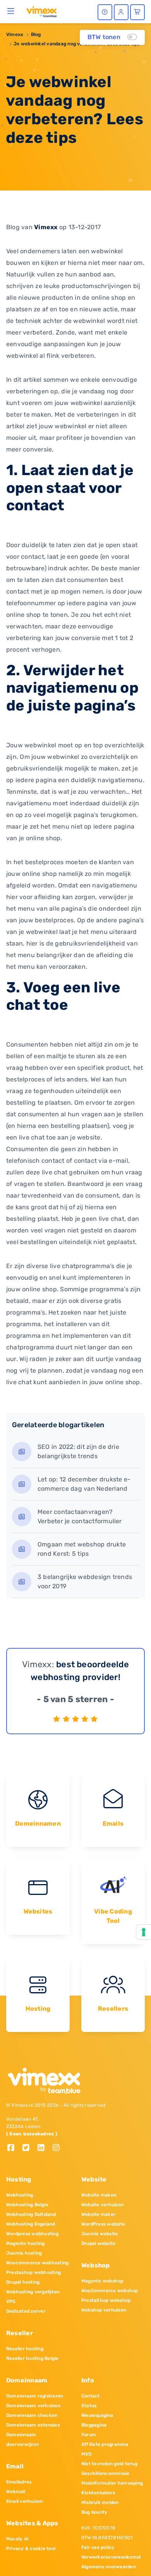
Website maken (99, 2195)
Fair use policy (98, 2547)
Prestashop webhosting (33, 2272)
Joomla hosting (24, 2253)
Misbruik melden (100, 2502)
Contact (91, 2396)
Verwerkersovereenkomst (111, 2557)
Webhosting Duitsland (31, 2214)
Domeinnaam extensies (33, 2425)
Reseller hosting (25, 2349)
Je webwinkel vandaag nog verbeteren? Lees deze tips (76, 44)
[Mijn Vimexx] (121, 12)
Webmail (16, 2492)
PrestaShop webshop (106, 2300)
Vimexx (15, 34)
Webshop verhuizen (104, 2310)
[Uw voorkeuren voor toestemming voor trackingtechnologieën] (144, 1932)
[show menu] (11, 11)
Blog (36, 34)
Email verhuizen (25, 2501)
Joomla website (100, 2234)
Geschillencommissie (106, 2473)
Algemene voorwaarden (109, 2567)
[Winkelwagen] (137, 12)
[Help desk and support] (105, 12)
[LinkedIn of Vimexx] (44, 2148)
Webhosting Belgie (27, 2205)
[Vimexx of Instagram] (58, 2148)
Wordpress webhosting (32, 2234)
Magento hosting (26, 2243)
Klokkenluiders (98, 2493)
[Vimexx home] (41, 11)
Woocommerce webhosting (37, 2263)
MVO (87, 2454)
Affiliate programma (105, 2444)
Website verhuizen (102, 2205)
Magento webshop (102, 2281)
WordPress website (103, 2224)
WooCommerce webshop (110, 2291)
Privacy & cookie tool (31, 2549)
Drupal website (98, 2243)
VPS (11, 2301)
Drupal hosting (23, 2282)
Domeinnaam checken (32, 2415)
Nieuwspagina (97, 2415)
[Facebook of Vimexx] (14, 2148)
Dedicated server (26, 2311)
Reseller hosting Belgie (33, 2358)
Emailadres (19, 2482)
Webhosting (20, 2195)
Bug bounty (94, 2512)
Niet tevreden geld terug (109, 2464)
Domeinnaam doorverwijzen (22, 2440)
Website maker (98, 2214)
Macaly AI (17, 2539)
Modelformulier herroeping (112, 2483)
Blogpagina (94, 2425)
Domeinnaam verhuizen (33, 2406)
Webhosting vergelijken (33, 2292)
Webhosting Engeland (31, 2224)
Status (89, 2406)
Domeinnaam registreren (35, 2396)
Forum (89, 2435)
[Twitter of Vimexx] (29, 2148)
